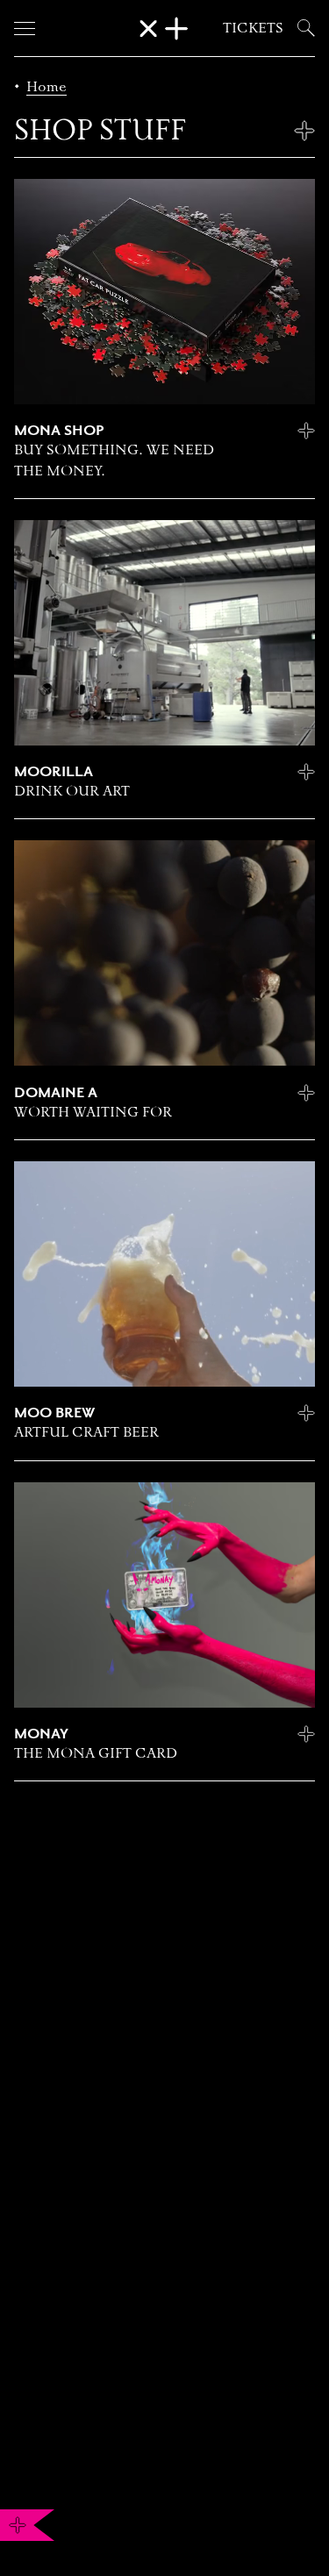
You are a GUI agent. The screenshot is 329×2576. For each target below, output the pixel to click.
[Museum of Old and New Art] (164, 29)
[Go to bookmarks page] (17, 2525)
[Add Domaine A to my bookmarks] (306, 1093)
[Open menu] (25, 28)
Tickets (253, 28)
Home (46, 87)
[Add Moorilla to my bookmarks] (306, 772)
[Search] (303, 28)
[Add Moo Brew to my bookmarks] (306, 1413)
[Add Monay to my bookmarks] (306, 1734)
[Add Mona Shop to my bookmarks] (306, 431)
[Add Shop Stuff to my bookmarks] (304, 131)
